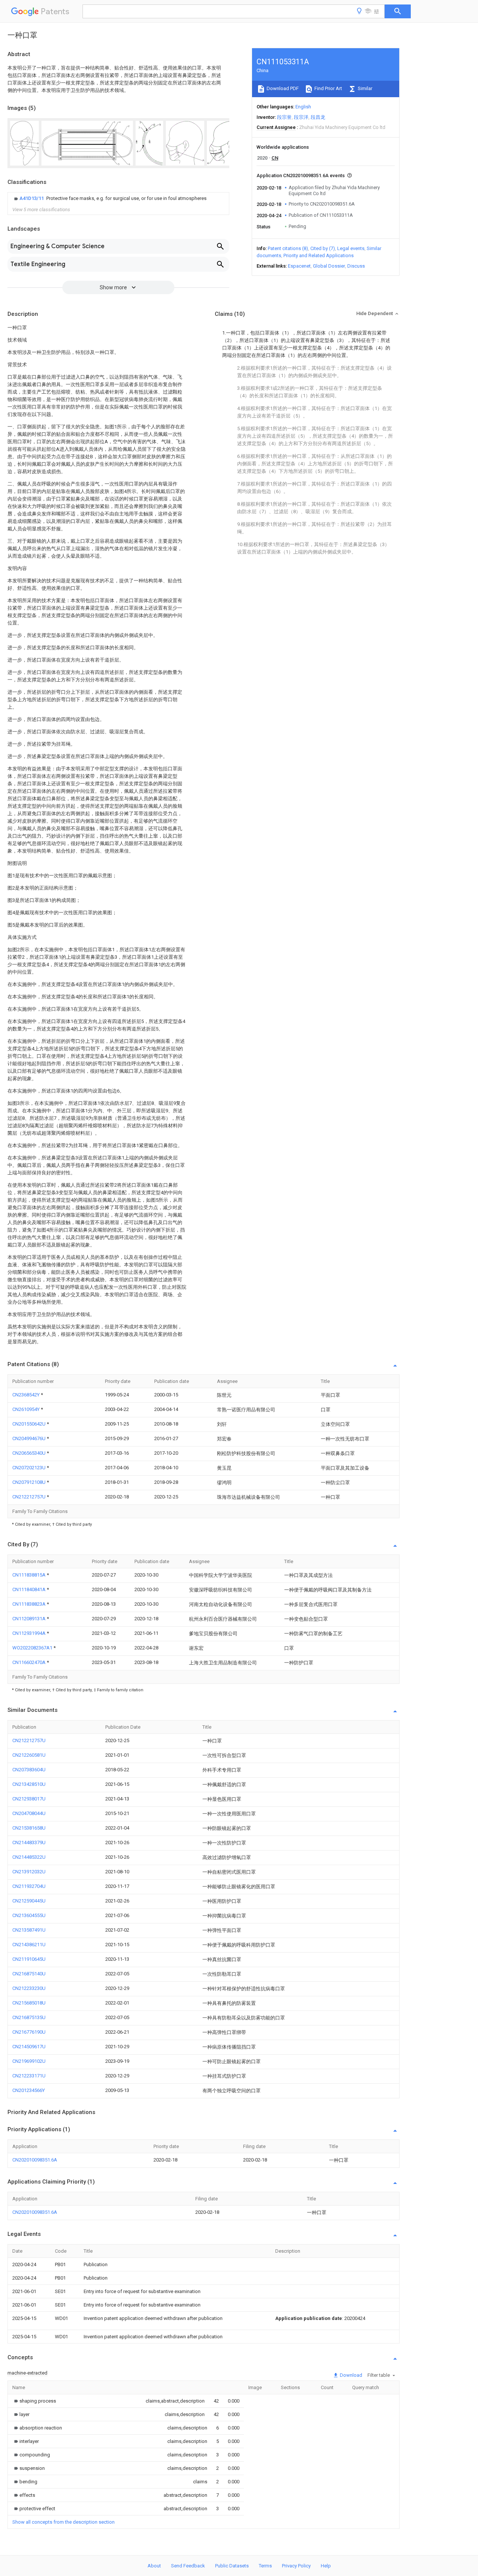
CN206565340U (30, 1453)
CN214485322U (29, 1857)
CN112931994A (30, 1633)
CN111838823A (30, 1604)
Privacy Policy (296, 2566)
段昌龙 (318, 117)
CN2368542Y (27, 1395)
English (303, 107)
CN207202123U (30, 1468)
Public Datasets (232, 2566)
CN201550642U (30, 1424)
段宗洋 (301, 117)
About (154, 2566)
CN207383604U (29, 1770)
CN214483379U (29, 1842)
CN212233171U (29, 2076)
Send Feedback (188, 2566)
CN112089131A (30, 1619)
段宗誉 (284, 117)
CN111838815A (30, 1575)
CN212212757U (30, 1497)
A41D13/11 (32, 198)
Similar (364, 88)
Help (326, 2566)
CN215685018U (29, 2003)
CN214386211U (29, 1945)
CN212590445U (29, 1901)
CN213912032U (29, 1872)
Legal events (351, 248)
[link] (109, 198)
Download (350, 2375)
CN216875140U (29, 1974)
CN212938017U (29, 1799)
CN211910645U (29, 1959)
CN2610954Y (27, 1409)
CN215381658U (29, 1828)
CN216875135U (29, 2017)
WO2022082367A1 (33, 1648)
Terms (265, 2566)
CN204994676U (30, 1438)
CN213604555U (29, 1915)
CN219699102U (29, 2061)
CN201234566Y (29, 2090)
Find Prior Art (328, 88)
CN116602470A (30, 1662)
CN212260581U (29, 1755)
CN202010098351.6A (35, 2160)
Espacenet (299, 266)
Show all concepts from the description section (63, 2522)
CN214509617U (29, 2047)
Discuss (356, 266)
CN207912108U (30, 1482)
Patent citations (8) (288, 248)
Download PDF (282, 88)
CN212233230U (29, 1988)
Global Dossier (329, 266)
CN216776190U (29, 2032)
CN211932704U (29, 1886)
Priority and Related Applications (319, 255)
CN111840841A (30, 1589)
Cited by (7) (323, 248)
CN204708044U (29, 1813)
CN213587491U (29, 1930)
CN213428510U (29, 1784)
